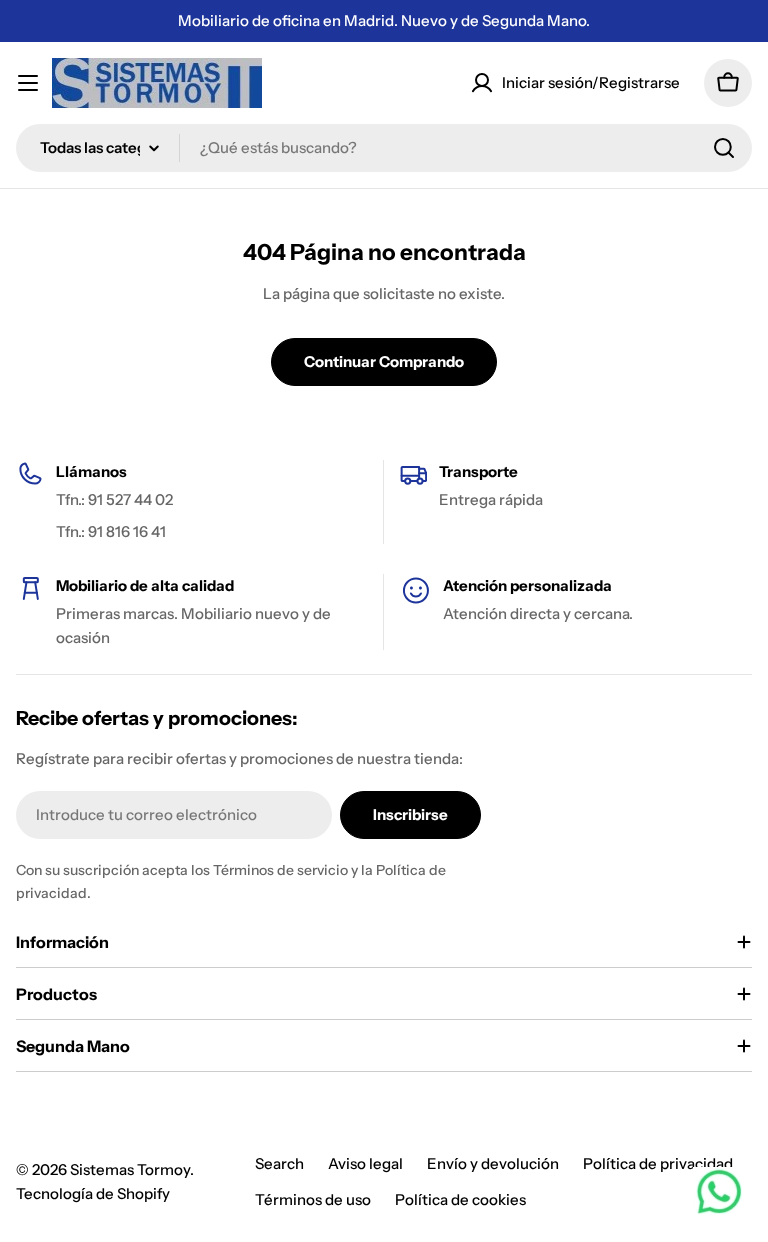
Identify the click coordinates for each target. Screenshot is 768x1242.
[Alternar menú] (28, 83)
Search (279, 1163)
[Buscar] (724, 148)
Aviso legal (365, 1163)
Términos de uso (313, 1199)
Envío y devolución (493, 1163)
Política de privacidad (658, 1163)
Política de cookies (460, 1199)
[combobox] (384, 148)
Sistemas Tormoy (130, 1169)
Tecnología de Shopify (93, 1193)
